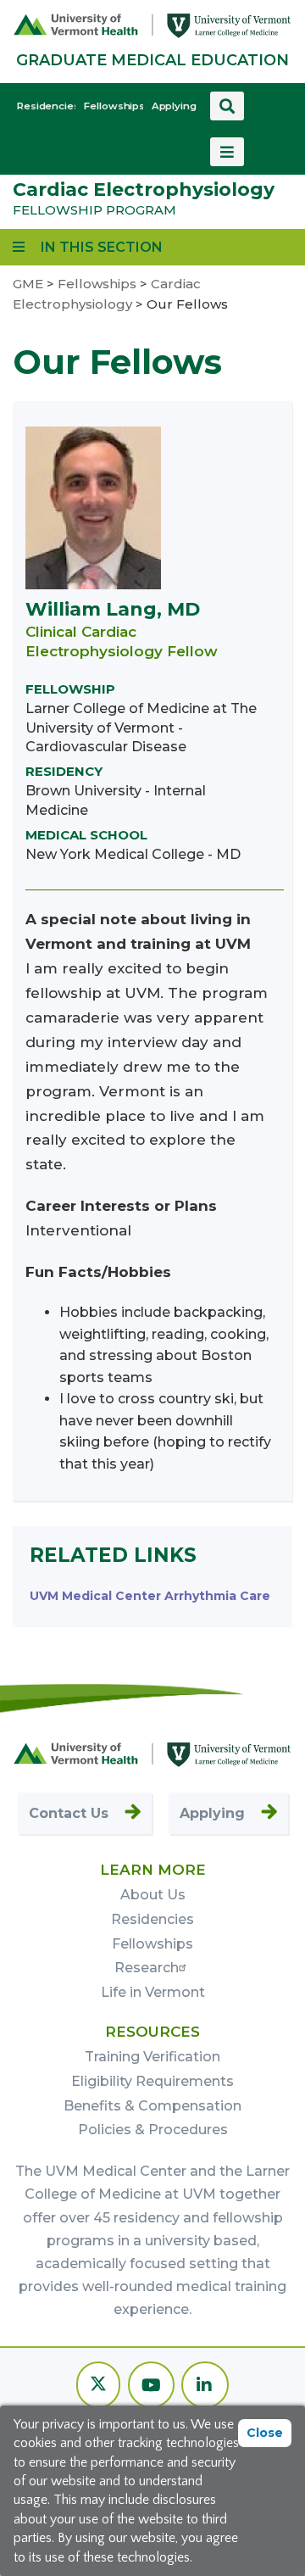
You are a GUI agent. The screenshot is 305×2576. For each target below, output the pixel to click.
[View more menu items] (227, 152)
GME (28, 284)
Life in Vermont (153, 1992)
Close (265, 2433)
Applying (174, 106)
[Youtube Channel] (151, 2386)
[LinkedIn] (205, 2386)
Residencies (46, 106)
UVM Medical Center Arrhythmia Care (150, 1596)
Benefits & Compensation (152, 2106)
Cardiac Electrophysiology (144, 190)
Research (147, 1968)
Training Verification (152, 2057)
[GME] (152, 1753)
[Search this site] (227, 106)
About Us (153, 1895)
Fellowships (113, 106)
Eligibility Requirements (152, 2081)
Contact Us (69, 1813)
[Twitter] (98, 2386)
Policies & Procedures (153, 2130)
